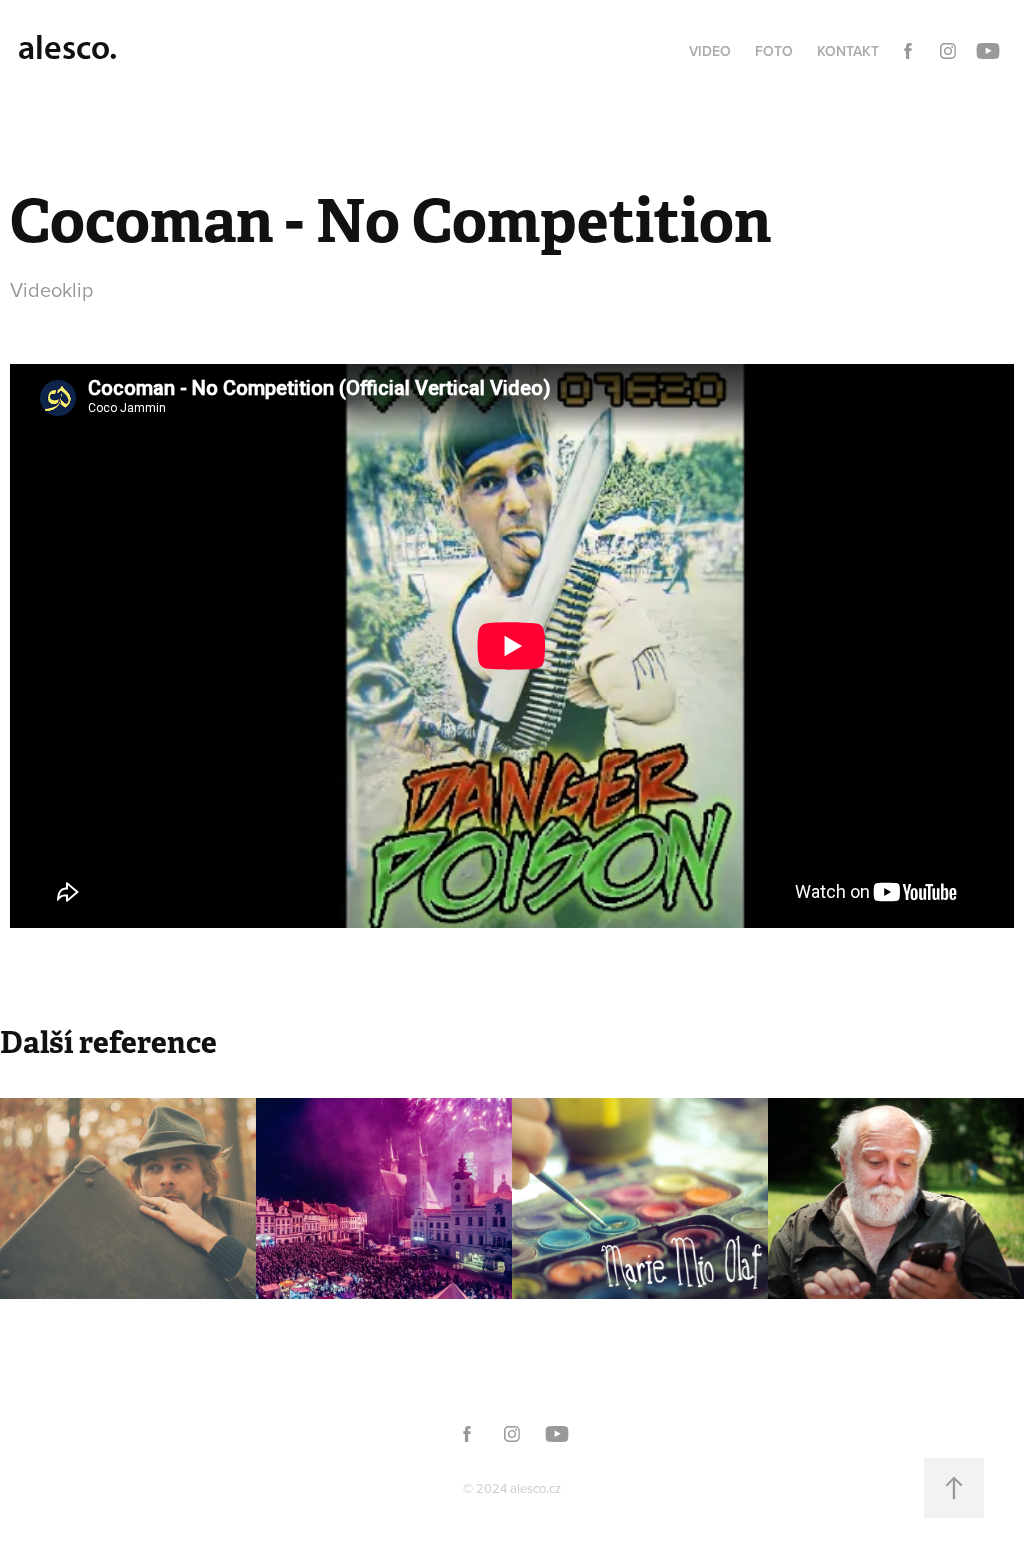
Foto (774, 51)
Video (710, 51)
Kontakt (848, 51)
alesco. (67, 47)
